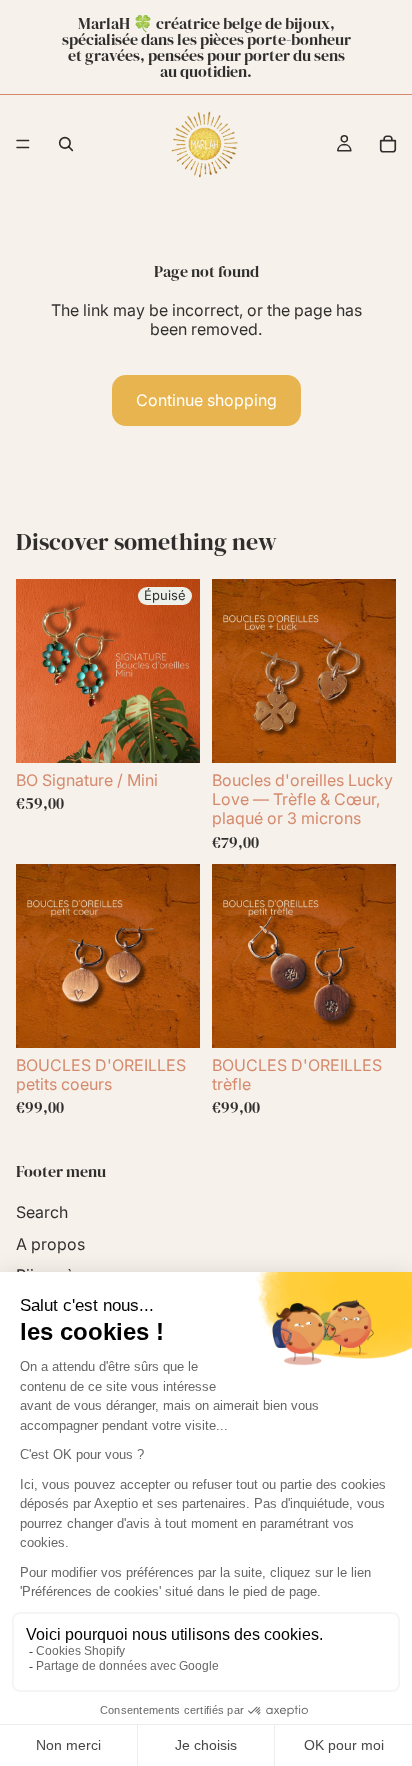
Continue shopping (206, 400)
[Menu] (23, 144)
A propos (50, 1244)
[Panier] (388, 144)
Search (42, 1212)
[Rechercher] (66, 144)
